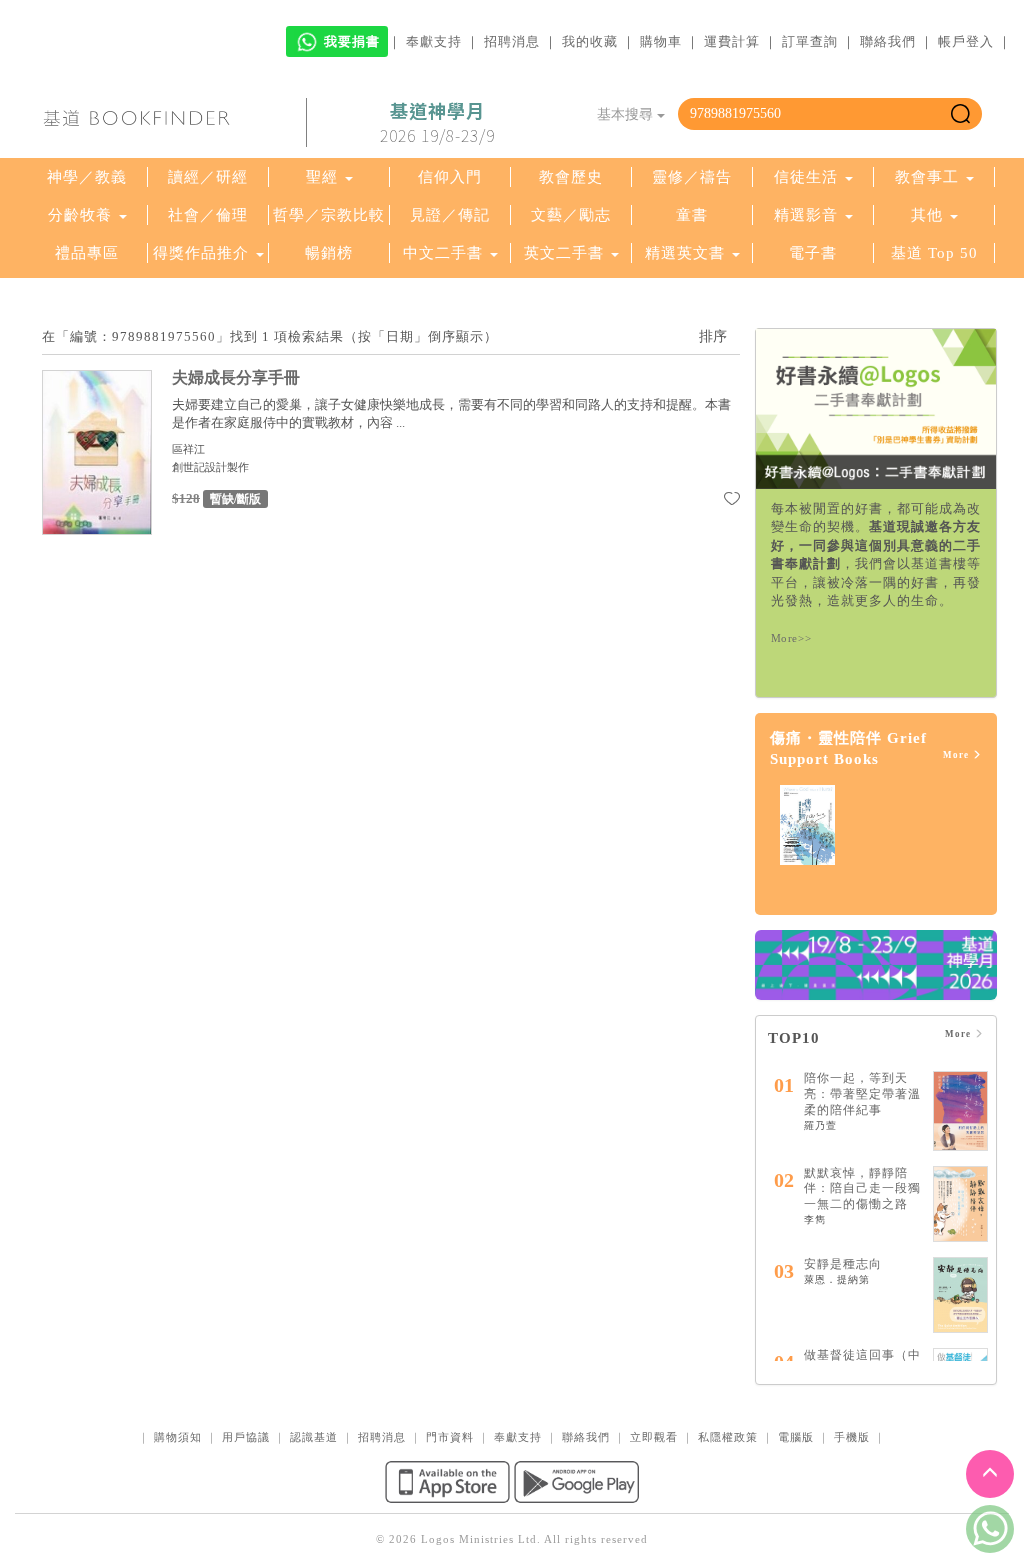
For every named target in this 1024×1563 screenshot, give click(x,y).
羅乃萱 (820, 1125)
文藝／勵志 (571, 215)
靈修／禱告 (692, 177)
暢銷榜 (329, 253)
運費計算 (732, 41)
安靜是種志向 (843, 1264)
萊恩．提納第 (837, 1279)
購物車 (661, 41)
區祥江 (188, 449)
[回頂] (990, 1474)
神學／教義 (87, 177)
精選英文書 (687, 253)
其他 (927, 215)
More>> (791, 638)
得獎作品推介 (201, 253)
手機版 (852, 1437)
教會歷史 (571, 177)
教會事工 (927, 177)
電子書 (813, 253)
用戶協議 (246, 1437)
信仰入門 (450, 177)
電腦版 (796, 1437)
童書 (692, 215)
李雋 (815, 1219)
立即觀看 (654, 1437)
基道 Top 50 (934, 253)
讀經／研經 (208, 177)
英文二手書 (566, 253)
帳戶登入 (966, 41)
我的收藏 (590, 41)
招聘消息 (512, 41)
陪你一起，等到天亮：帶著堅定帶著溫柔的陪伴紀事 (862, 1093)
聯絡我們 (888, 41)
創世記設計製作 (210, 467)
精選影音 (806, 215)
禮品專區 (87, 253)
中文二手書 (445, 253)
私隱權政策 (728, 1437)
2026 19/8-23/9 (437, 123)
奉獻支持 (434, 41)
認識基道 (314, 1437)
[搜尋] (960, 114)
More (957, 755)
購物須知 (178, 1437)
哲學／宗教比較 (329, 215)
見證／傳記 (450, 215)
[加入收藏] (732, 502)
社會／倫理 (208, 215)
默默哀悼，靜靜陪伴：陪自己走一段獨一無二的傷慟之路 (862, 1188)
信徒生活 (806, 177)
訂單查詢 (810, 41)
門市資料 (450, 1437)
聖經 (322, 177)
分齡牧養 (80, 215)
